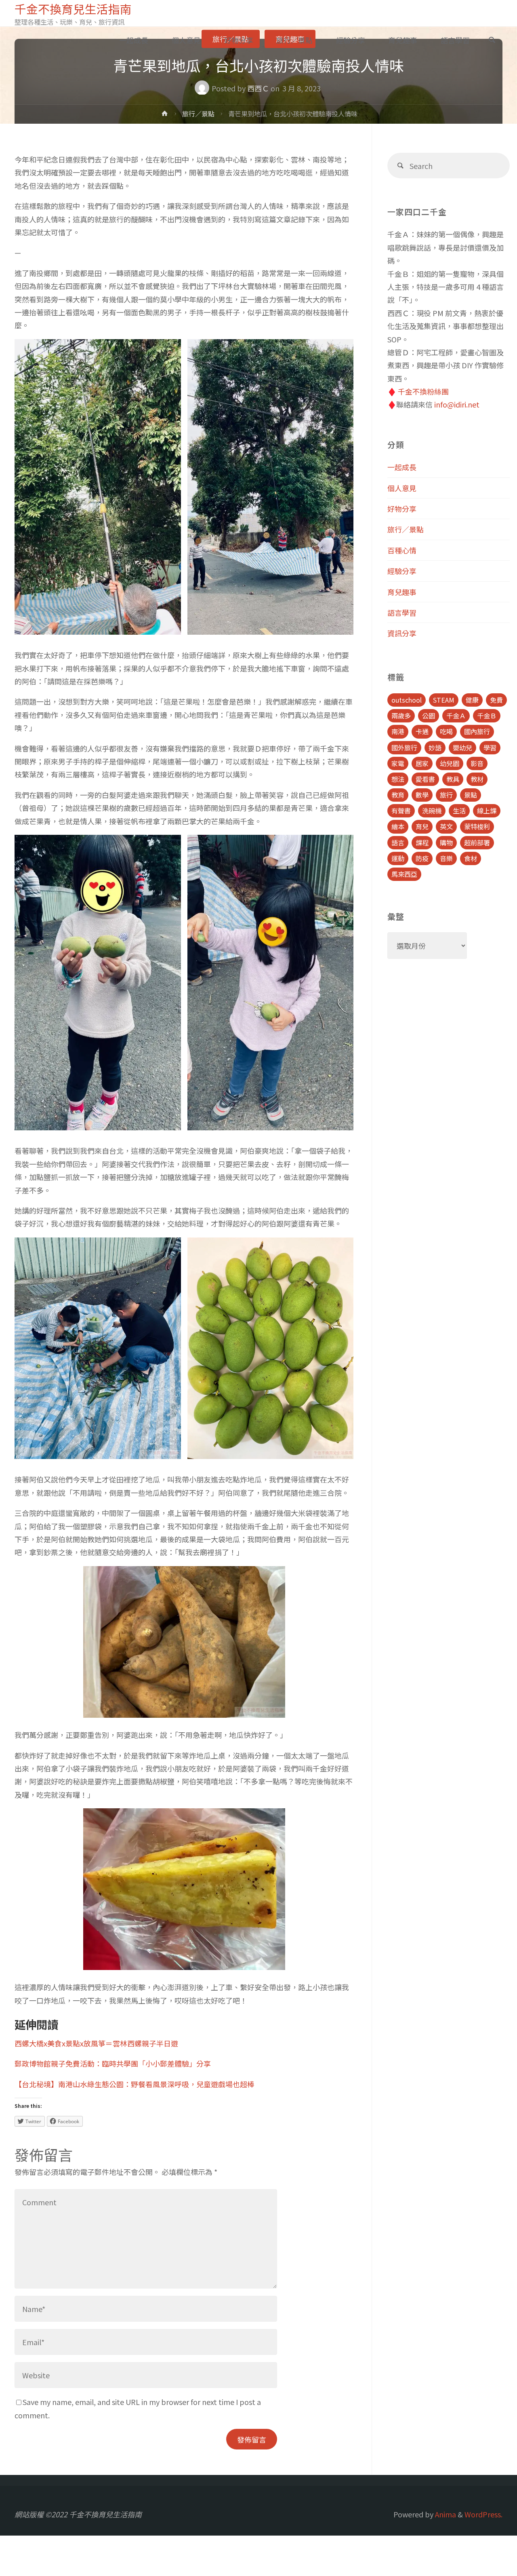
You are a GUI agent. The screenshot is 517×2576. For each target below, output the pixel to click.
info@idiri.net (457, 404)
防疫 (422, 858)
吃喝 (446, 731)
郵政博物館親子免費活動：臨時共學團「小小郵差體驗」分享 (113, 2063)
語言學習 (402, 612)
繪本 (398, 826)
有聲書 (401, 811)
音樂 (446, 858)
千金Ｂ (487, 716)
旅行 (446, 795)
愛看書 (425, 779)
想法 (398, 779)
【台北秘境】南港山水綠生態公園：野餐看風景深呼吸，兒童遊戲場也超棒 (135, 2084)
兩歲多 (401, 716)
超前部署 (477, 842)
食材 (471, 858)
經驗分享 (402, 571)
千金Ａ (456, 716)
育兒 (422, 826)
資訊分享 (402, 633)
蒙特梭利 (477, 826)
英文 (446, 826)
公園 (429, 716)
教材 (477, 779)
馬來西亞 (404, 874)
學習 (490, 747)
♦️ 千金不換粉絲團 (418, 391)
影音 (477, 763)
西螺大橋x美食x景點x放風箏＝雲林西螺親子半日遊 (96, 2043)
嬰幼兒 (462, 747)
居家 (422, 763)
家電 (398, 763)
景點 (471, 795)
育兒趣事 (402, 592)
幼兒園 (450, 763)
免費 (496, 700)
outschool (407, 700)
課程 (422, 842)
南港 (398, 731)
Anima (445, 2514)
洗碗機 (432, 811)
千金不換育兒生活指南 (73, 9)
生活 (459, 811)
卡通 (422, 731)
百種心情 (402, 550)
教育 (398, 795)
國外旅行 (404, 747)
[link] (492, 40)
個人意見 (402, 488)
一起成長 (402, 467)
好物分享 (402, 509)
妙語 (435, 747)
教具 (453, 779)
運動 (398, 858)
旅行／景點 (198, 114)
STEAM (444, 700)
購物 (446, 842)
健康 (472, 700)
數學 (422, 795)
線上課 (487, 811)
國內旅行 (477, 731)
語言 (398, 842)
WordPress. (483, 2514)
